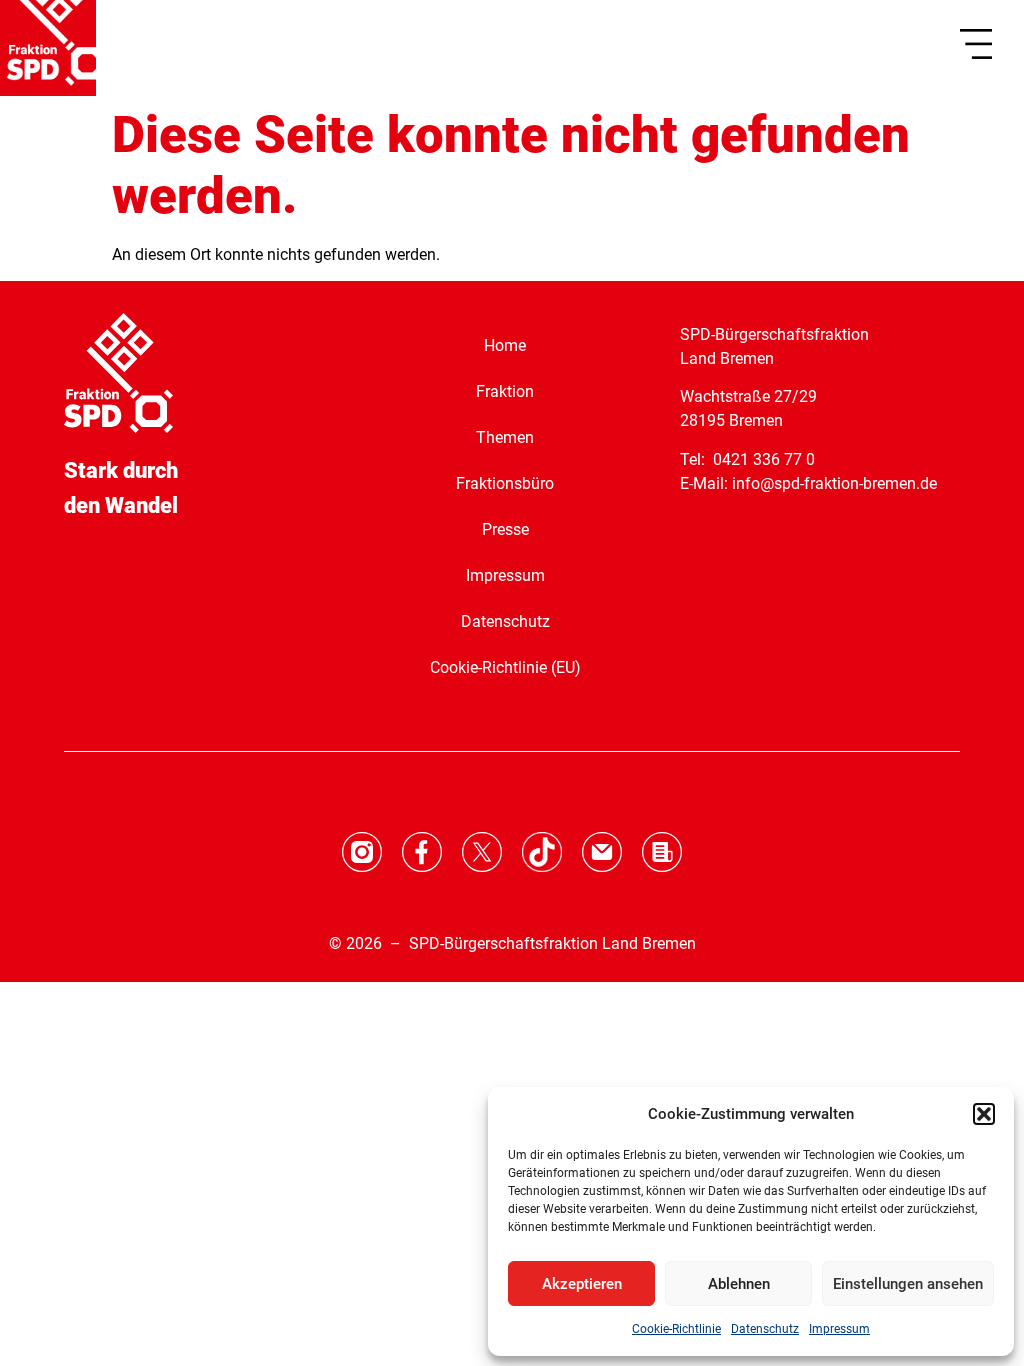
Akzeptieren (582, 1284)
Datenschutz (765, 1329)
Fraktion (505, 391)
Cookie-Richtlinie (676, 1329)
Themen (505, 437)
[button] (984, 1114)
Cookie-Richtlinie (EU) (505, 667)
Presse (505, 529)
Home (505, 345)
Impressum (839, 1329)
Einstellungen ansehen (908, 1284)
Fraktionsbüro (505, 483)
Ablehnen (739, 1284)
